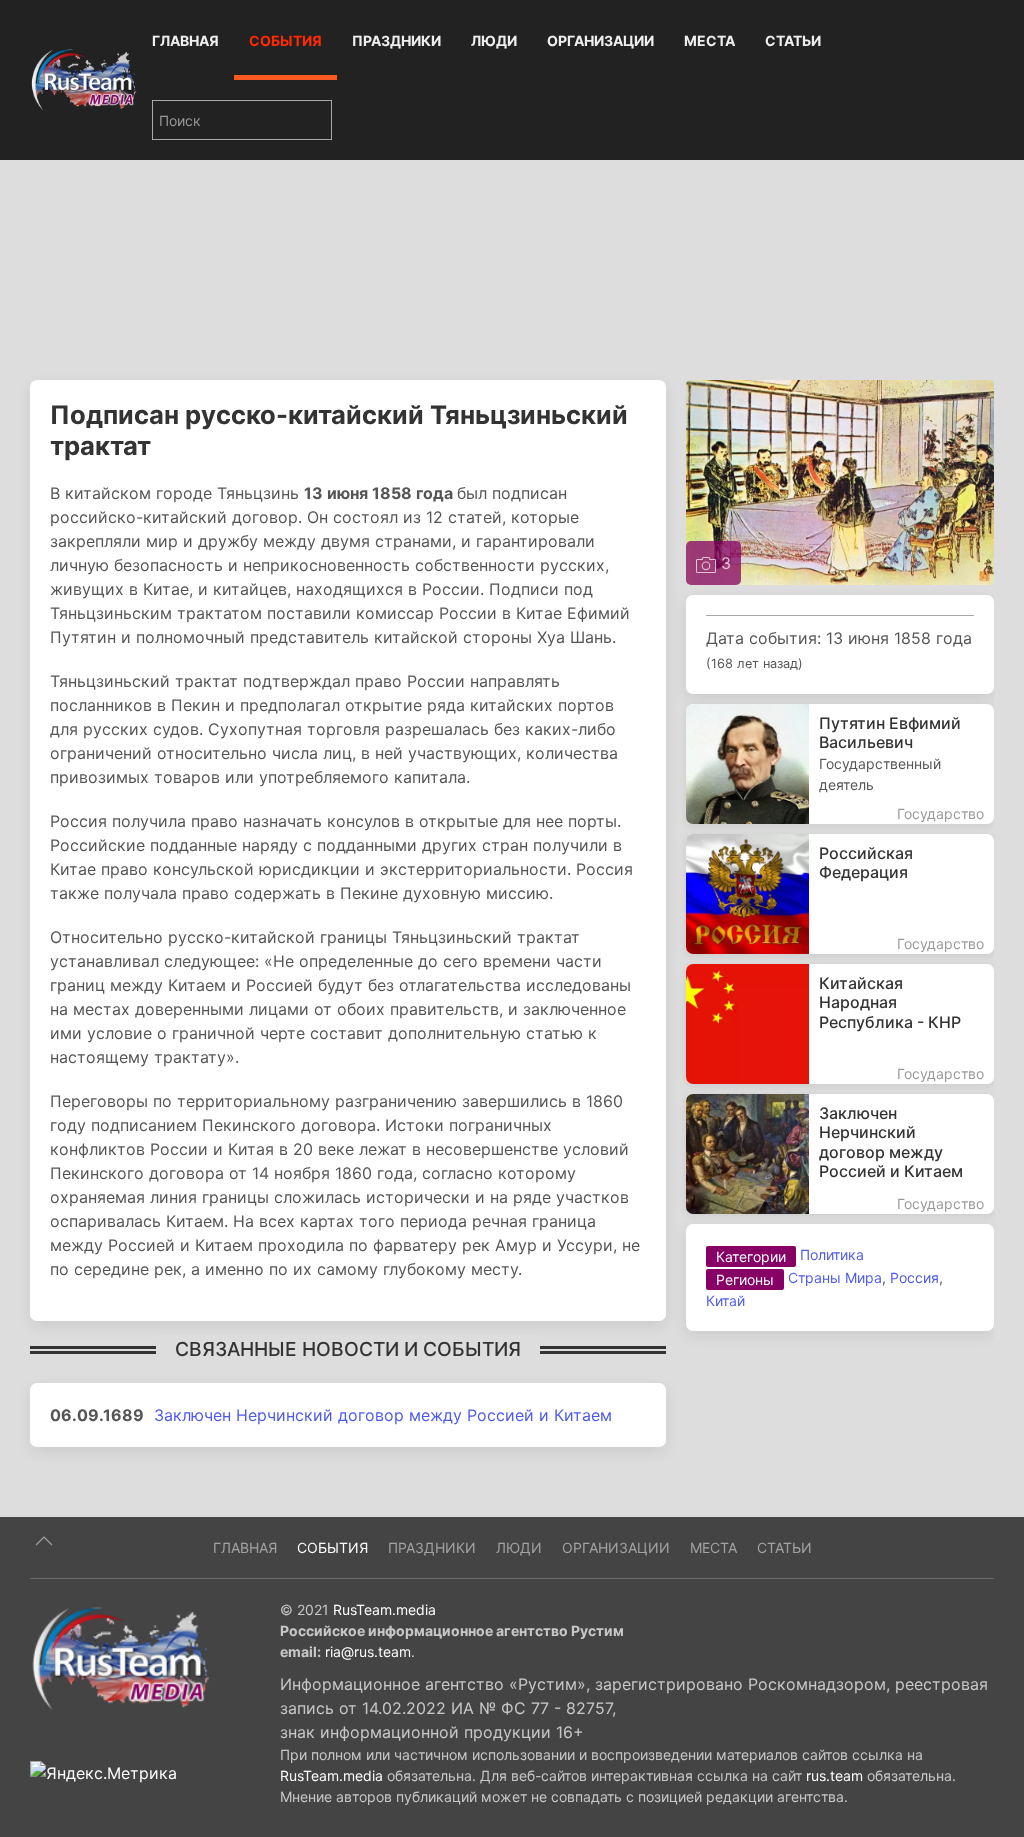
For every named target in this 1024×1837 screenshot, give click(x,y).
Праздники (396, 40)
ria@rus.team (368, 1651)
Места (709, 40)
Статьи (793, 40)
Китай (725, 1300)
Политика (832, 1254)
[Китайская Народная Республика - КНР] (840, 1024)
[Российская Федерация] (840, 894)
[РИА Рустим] (120, 1658)
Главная (185, 40)
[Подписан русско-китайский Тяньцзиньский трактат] (840, 481)
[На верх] (44, 1541)
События (285, 40)
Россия (914, 1277)
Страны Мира (835, 1277)
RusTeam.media (384, 1609)
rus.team (834, 1775)
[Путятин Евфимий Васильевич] (840, 764)
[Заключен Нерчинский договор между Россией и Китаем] (840, 1154)
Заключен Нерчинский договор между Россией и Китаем (383, 1415)
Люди (494, 40)
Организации (600, 40)
